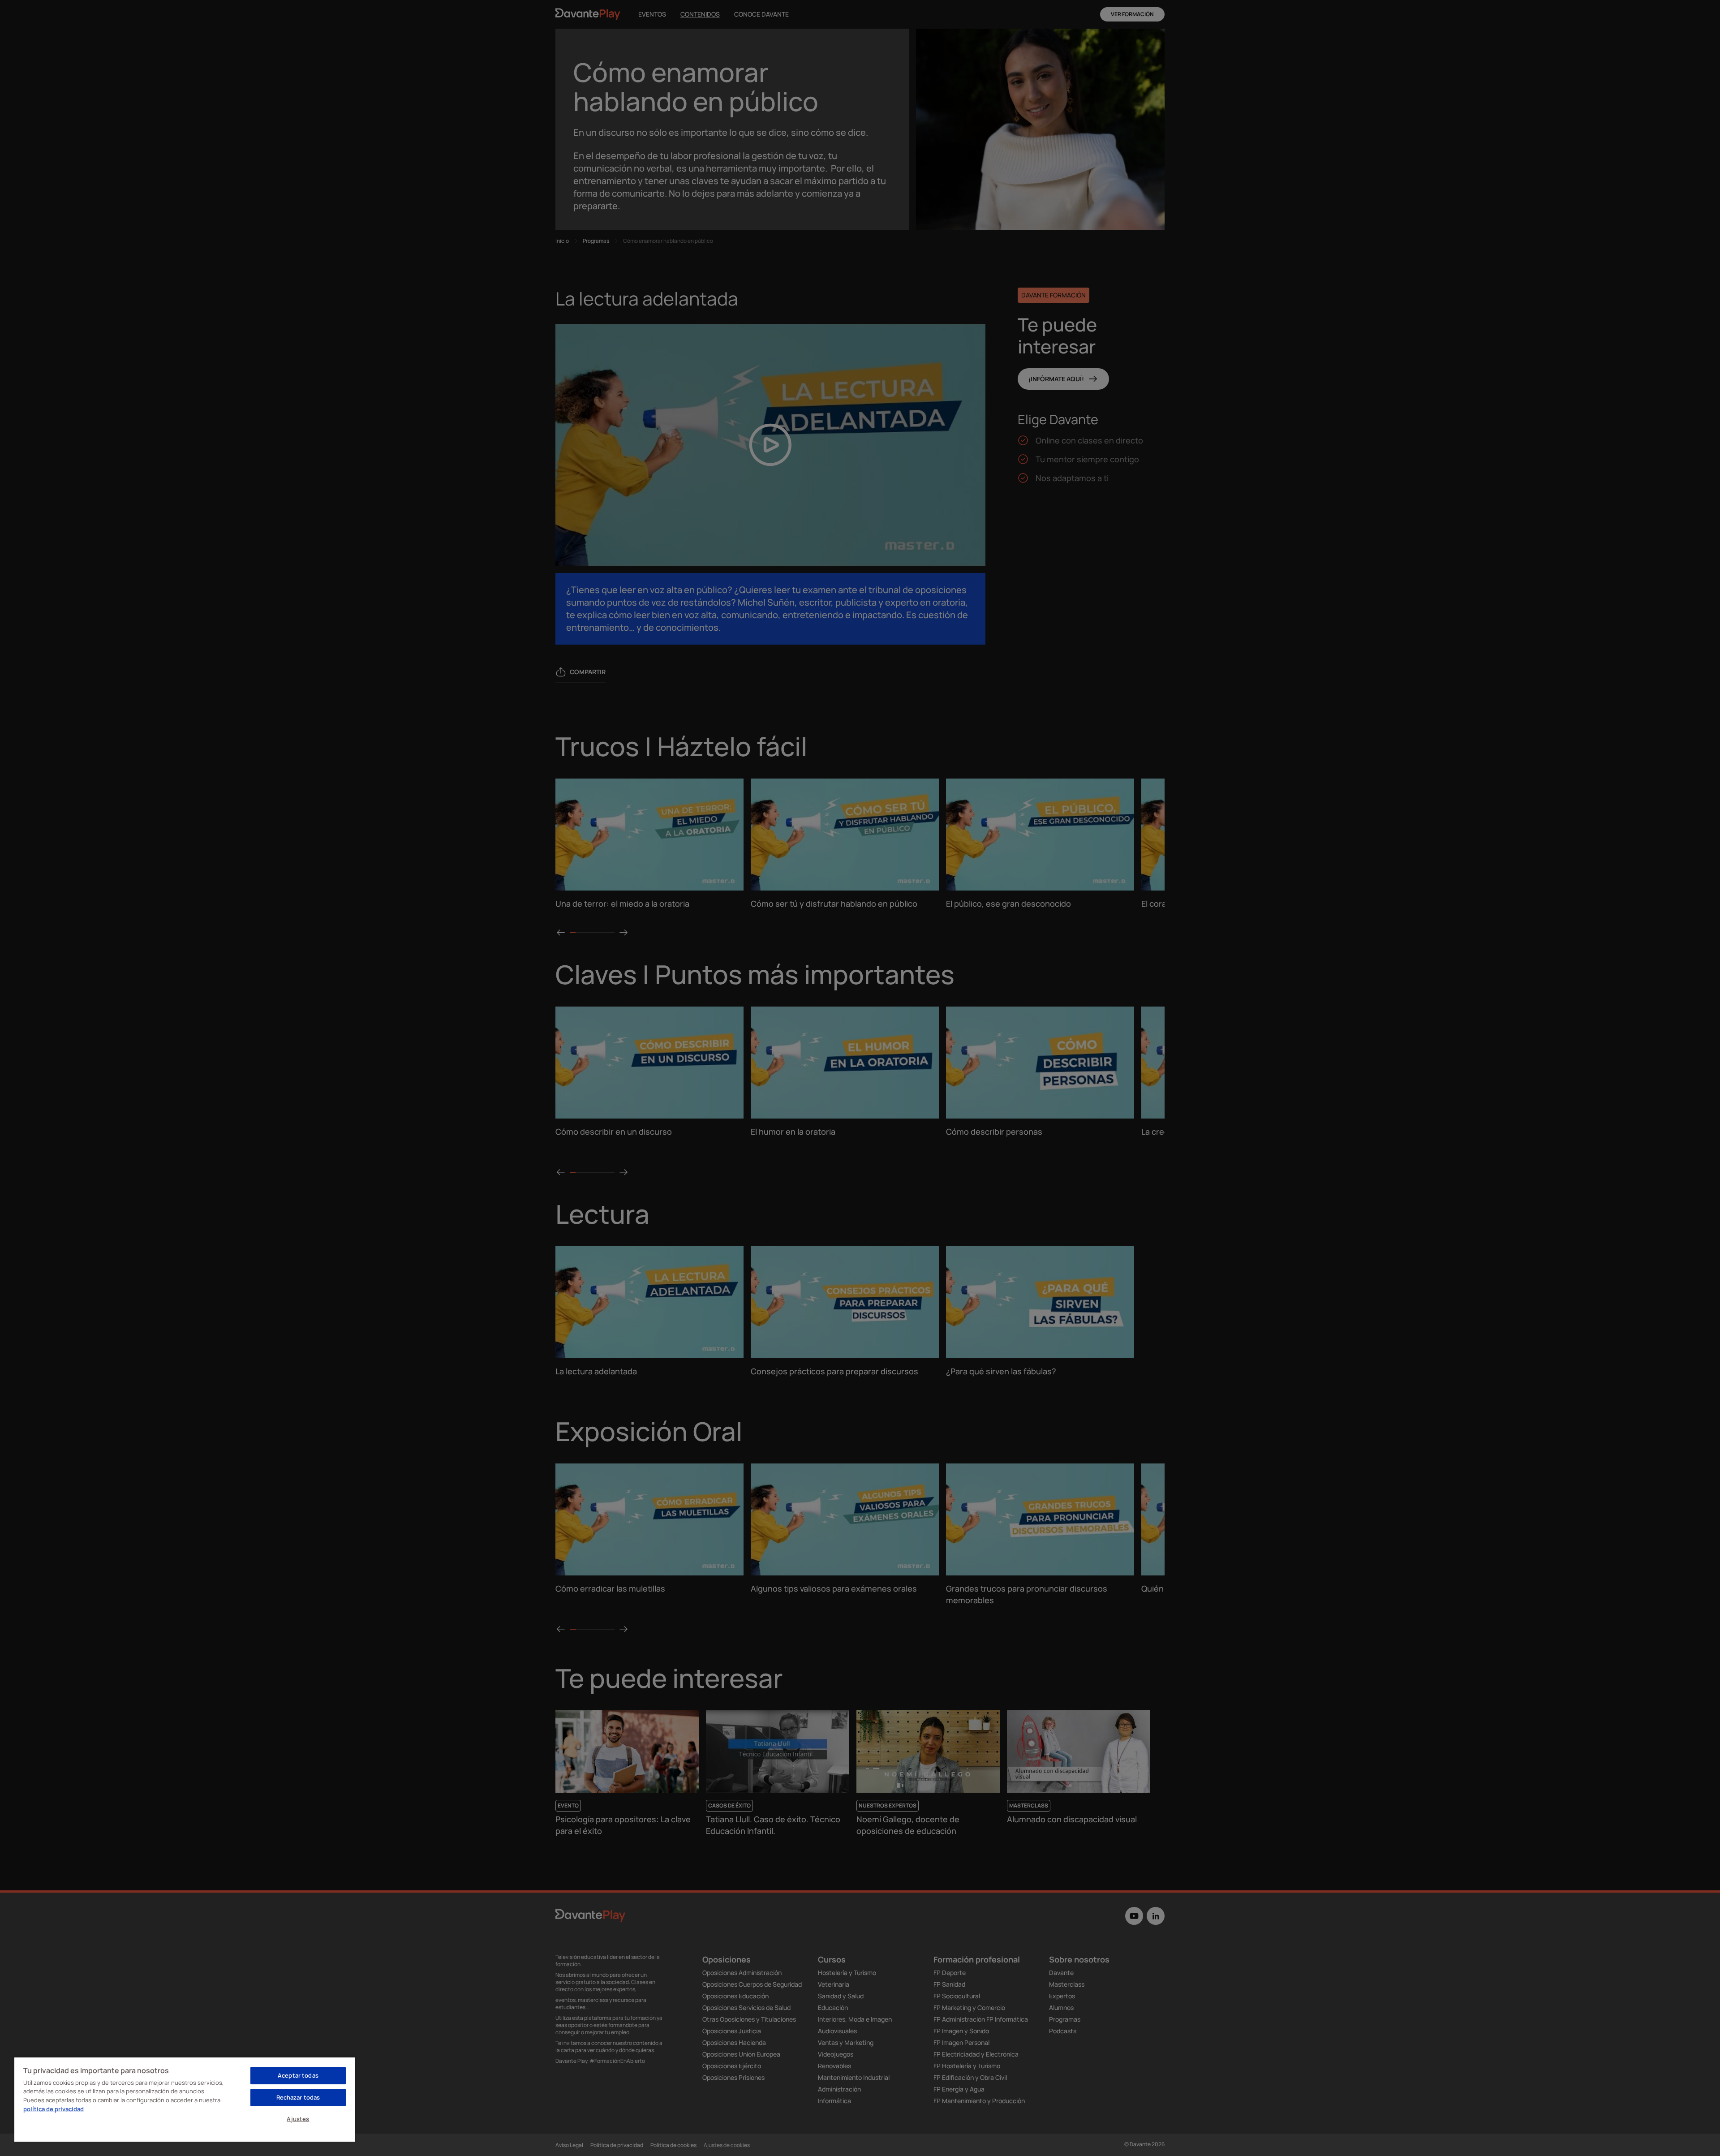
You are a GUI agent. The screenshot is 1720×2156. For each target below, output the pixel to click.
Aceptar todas (298, 2075)
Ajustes (298, 2119)
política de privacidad (54, 2109)
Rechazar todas (298, 2097)
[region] (185, 2099)
